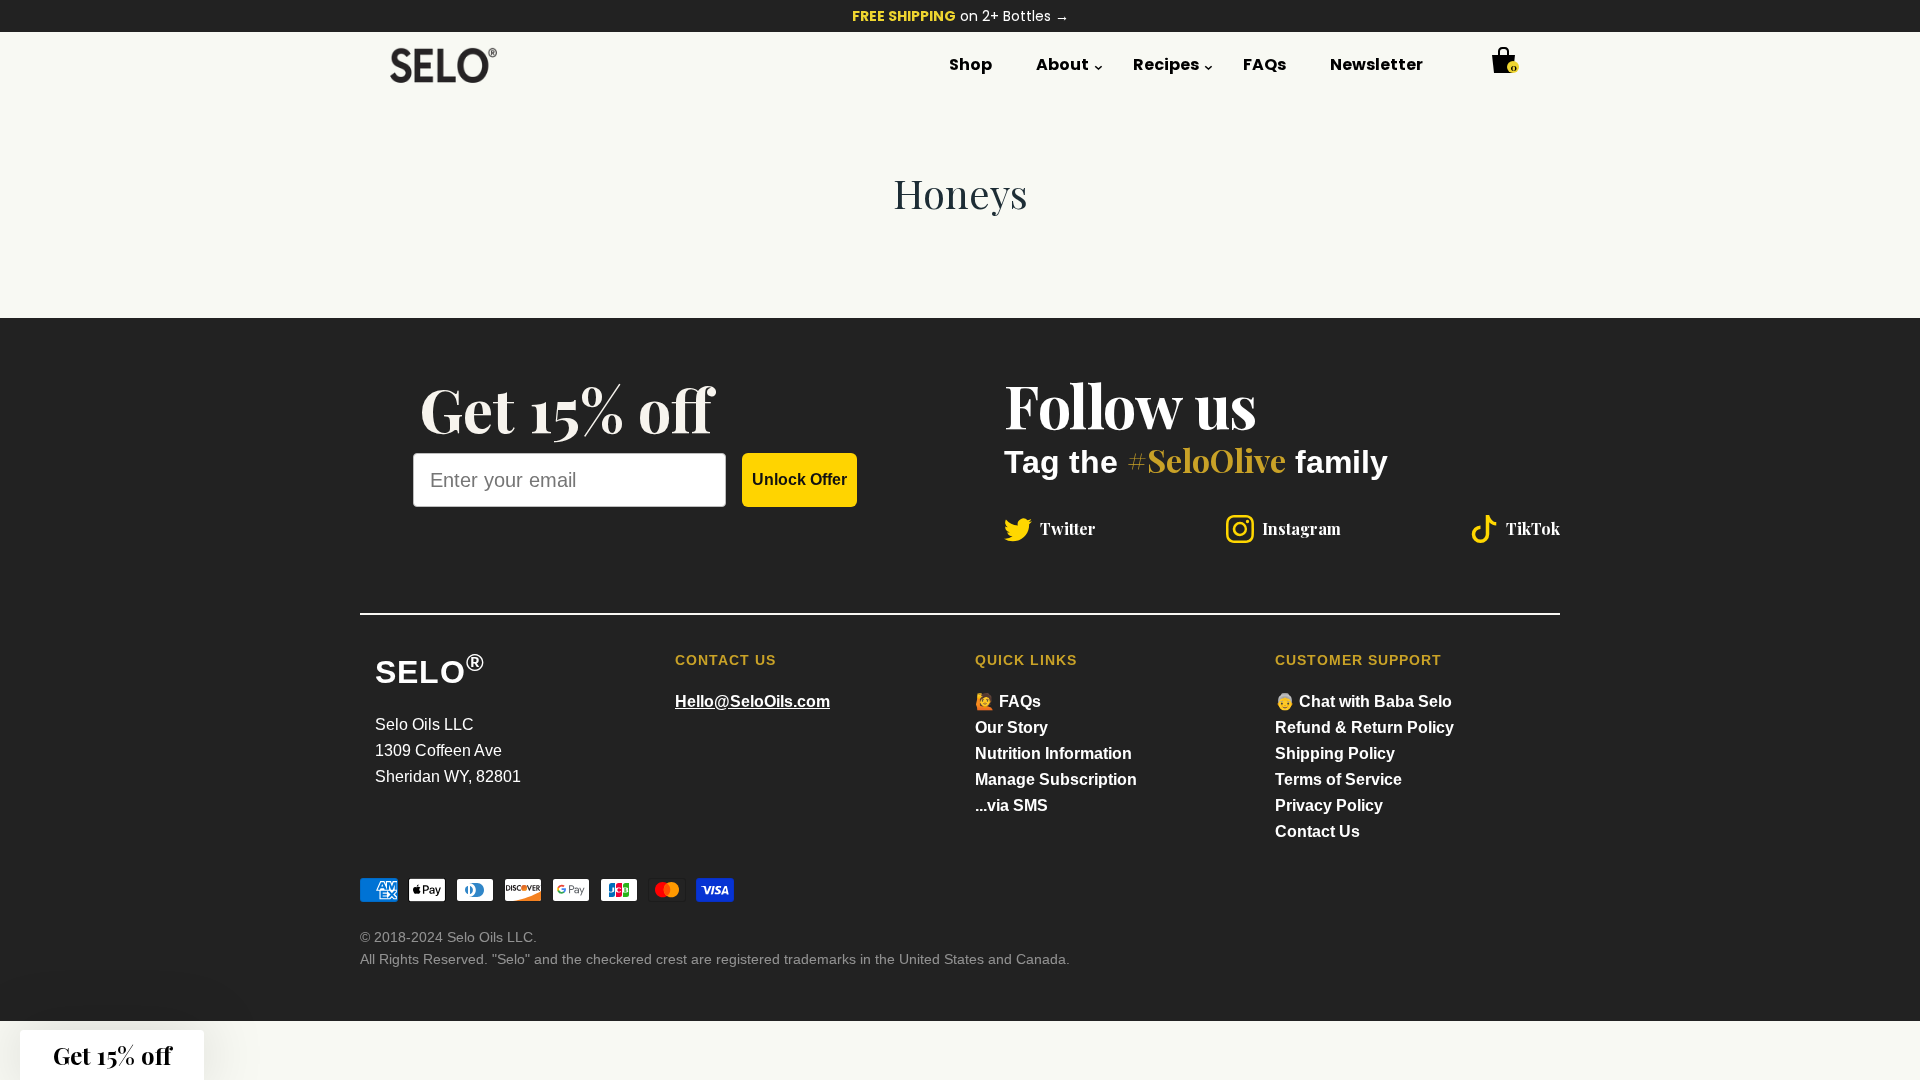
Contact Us (1317, 831)
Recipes (1166, 64)
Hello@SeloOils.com (752, 701)
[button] (112, 1055)
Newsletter (1376, 64)
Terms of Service (1338, 779)
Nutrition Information (1053, 753)
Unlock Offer (799, 479)
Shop (970, 64)
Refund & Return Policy (1364, 727)
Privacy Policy (1329, 805)
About (1062, 64)
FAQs (1264, 64)
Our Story (1011, 727)
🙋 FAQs (1008, 701)
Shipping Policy (1335, 753)
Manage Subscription (1056, 779)
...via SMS (1011, 805)
